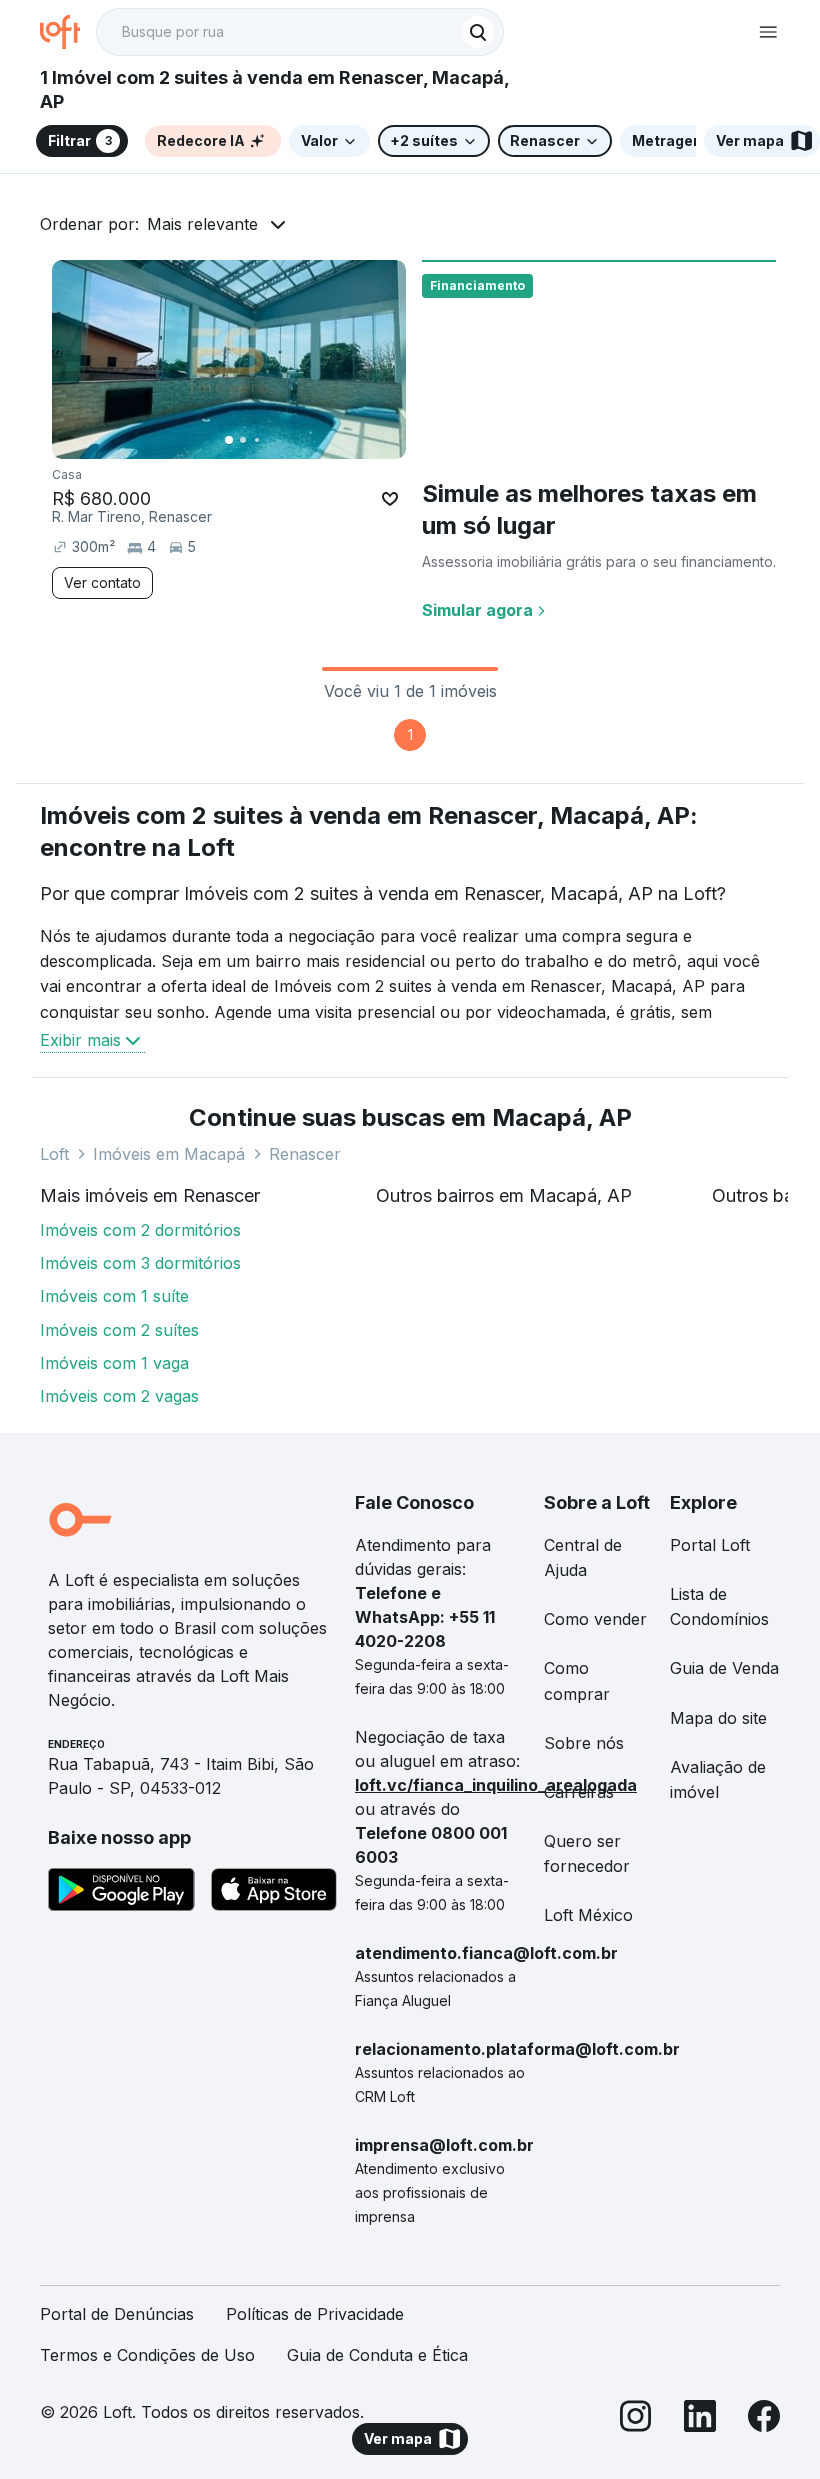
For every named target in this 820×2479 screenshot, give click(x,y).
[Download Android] (121, 1893)
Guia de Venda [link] (724, 1668)
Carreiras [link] (579, 1792)
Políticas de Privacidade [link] (315, 2314)
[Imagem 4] (271, 440)
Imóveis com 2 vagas (119, 1396)
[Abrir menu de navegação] (768, 32)
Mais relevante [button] (202, 224)
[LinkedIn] (700, 2419)
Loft (54, 1154)
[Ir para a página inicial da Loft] (68, 32)
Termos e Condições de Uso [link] (147, 2355)
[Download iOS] (274, 1893)
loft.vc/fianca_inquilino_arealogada (496, 1785)
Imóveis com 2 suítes (119, 1330)
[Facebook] (764, 2419)
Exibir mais (80, 1040)
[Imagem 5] (285, 440)
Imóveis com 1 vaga (114, 1363)
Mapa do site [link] (718, 1718)
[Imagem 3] (257, 440)
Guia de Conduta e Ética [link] (377, 2355)
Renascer (305, 1154)
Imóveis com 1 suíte (114, 1296)
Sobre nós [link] (584, 1743)
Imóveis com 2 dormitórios (140, 1230)
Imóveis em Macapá (169, 1154)
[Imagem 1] (229, 440)
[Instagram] (636, 2419)
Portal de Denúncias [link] (117, 2314)
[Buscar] (478, 32)
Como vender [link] (595, 1619)
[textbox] (300, 32)
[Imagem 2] (243, 440)
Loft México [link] (588, 1915)
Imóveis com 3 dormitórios (140, 1263)
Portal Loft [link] (710, 1545)
